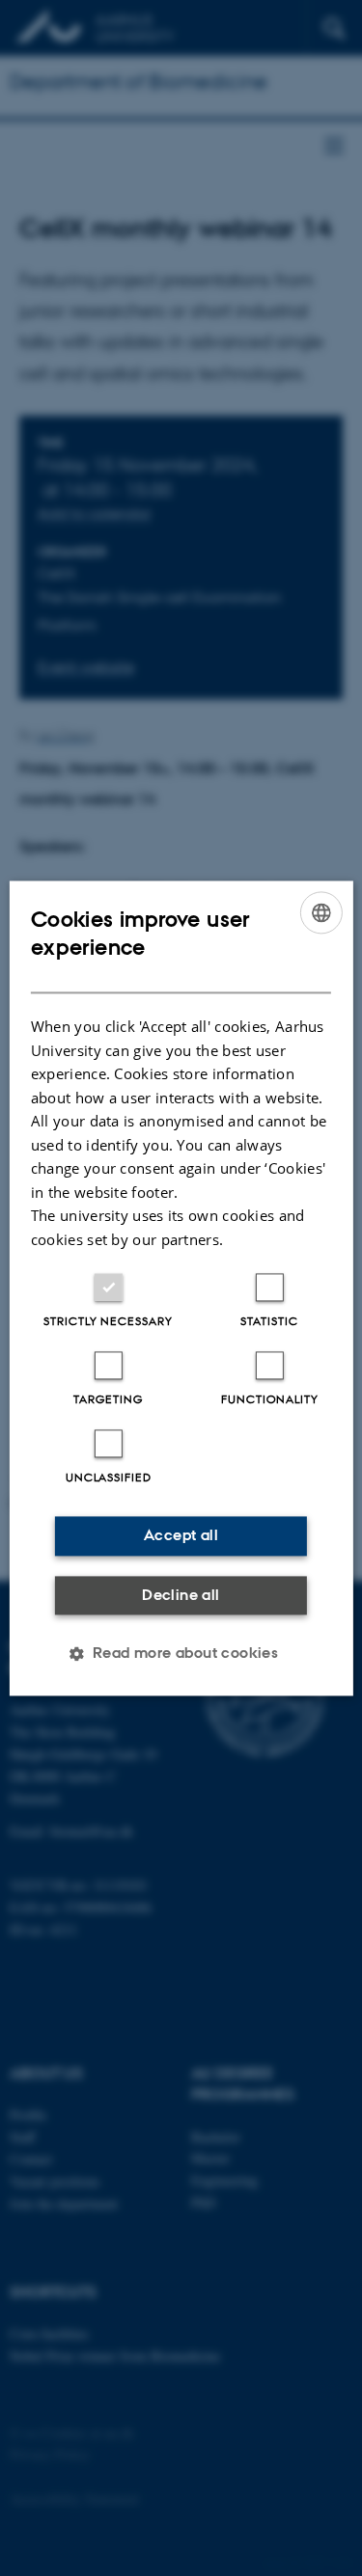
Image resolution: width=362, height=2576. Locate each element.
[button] (181, 1653)
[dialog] (181, 1288)
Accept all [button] (181, 1535)
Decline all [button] (181, 1595)
